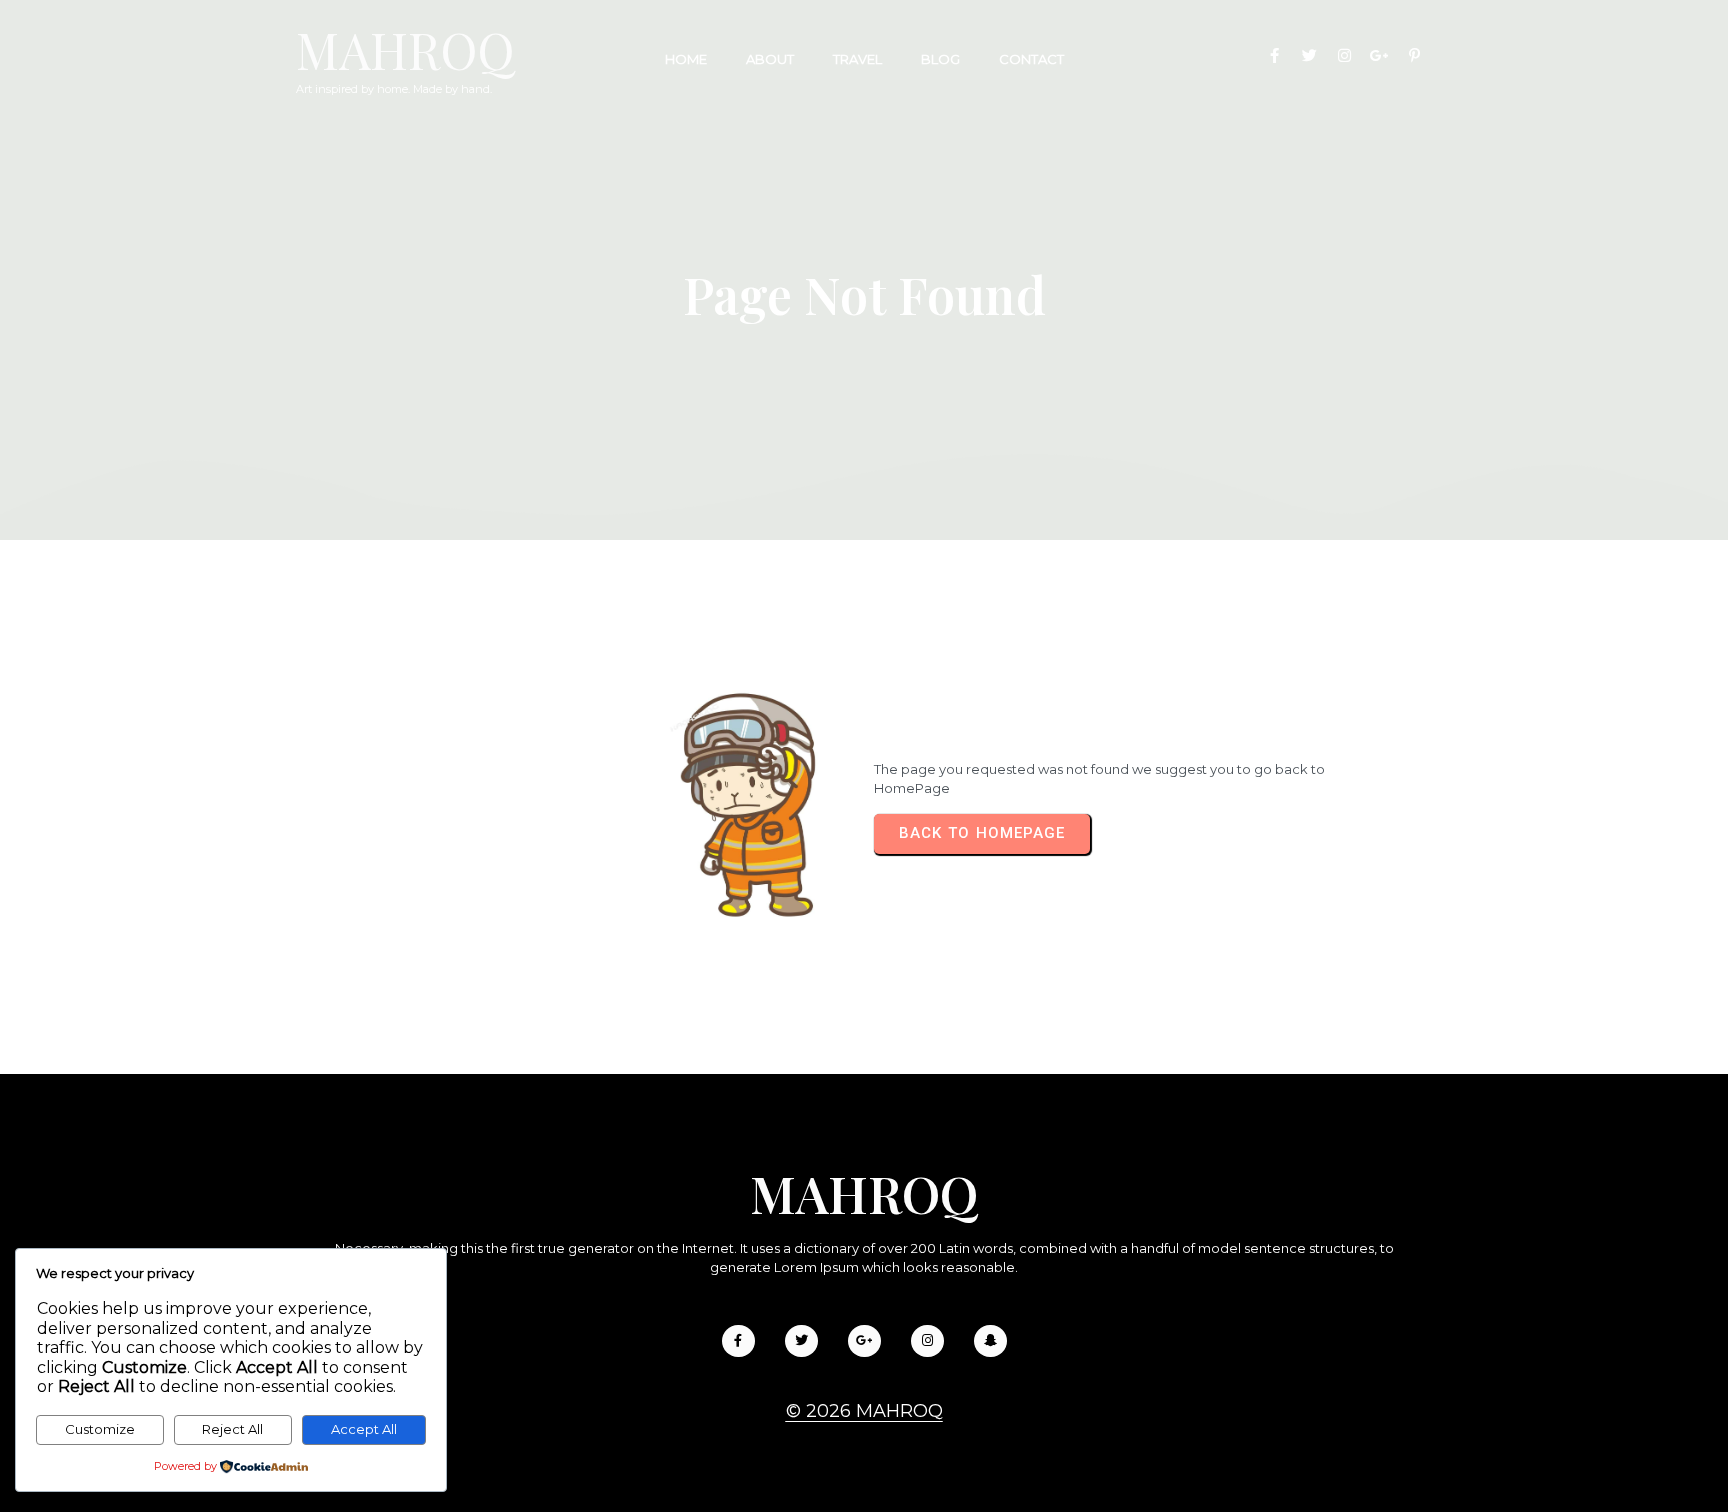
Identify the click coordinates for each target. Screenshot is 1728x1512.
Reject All (232, 1429)
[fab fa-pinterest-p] (1414, 55)
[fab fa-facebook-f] (1274, 55)
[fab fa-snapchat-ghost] (990, 1341)
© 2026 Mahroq (864, 1411)
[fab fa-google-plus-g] (1379, 55)
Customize (100, 1429)
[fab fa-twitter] (1309, 55)
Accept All (364, 1429)
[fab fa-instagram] (1344, 55)
